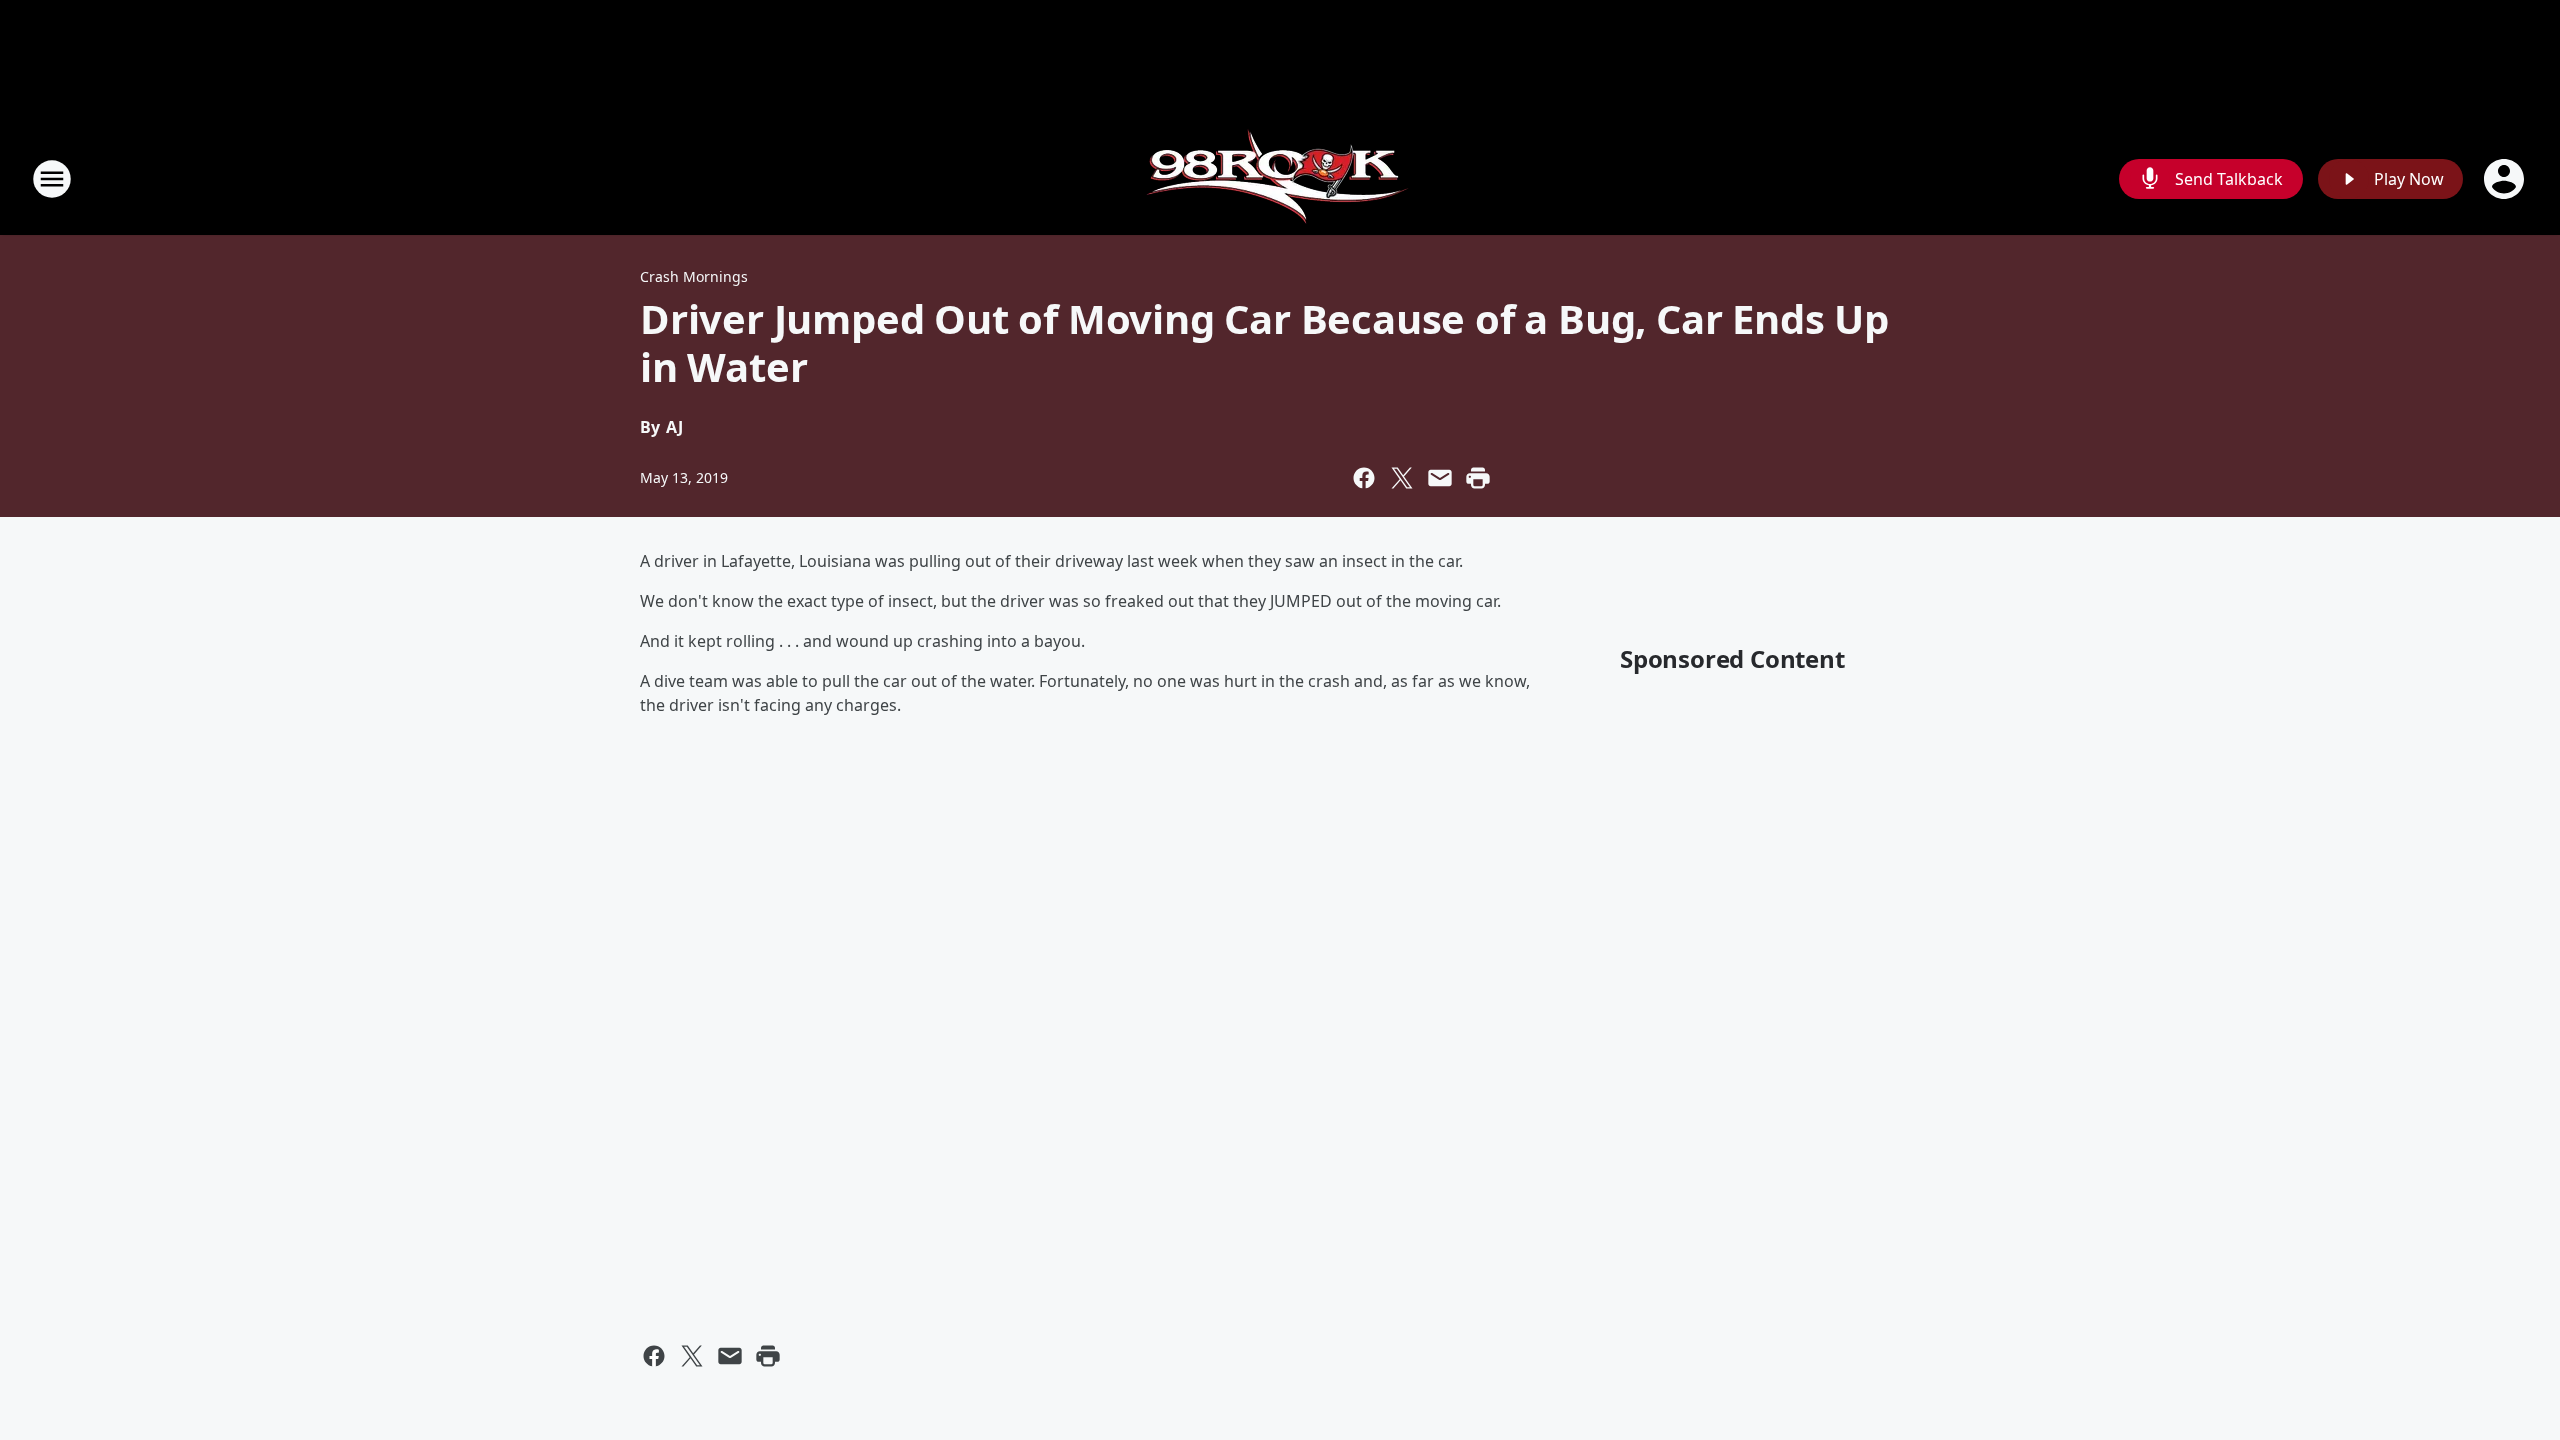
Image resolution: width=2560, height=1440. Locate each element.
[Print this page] (1478, 478)
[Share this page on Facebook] (1364, 478)
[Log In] (2506, 179)
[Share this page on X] (1402, 478)
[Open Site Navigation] (52, 179)
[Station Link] (1280, 178)
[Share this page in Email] (1440, 478)
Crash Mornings (694, 276)
